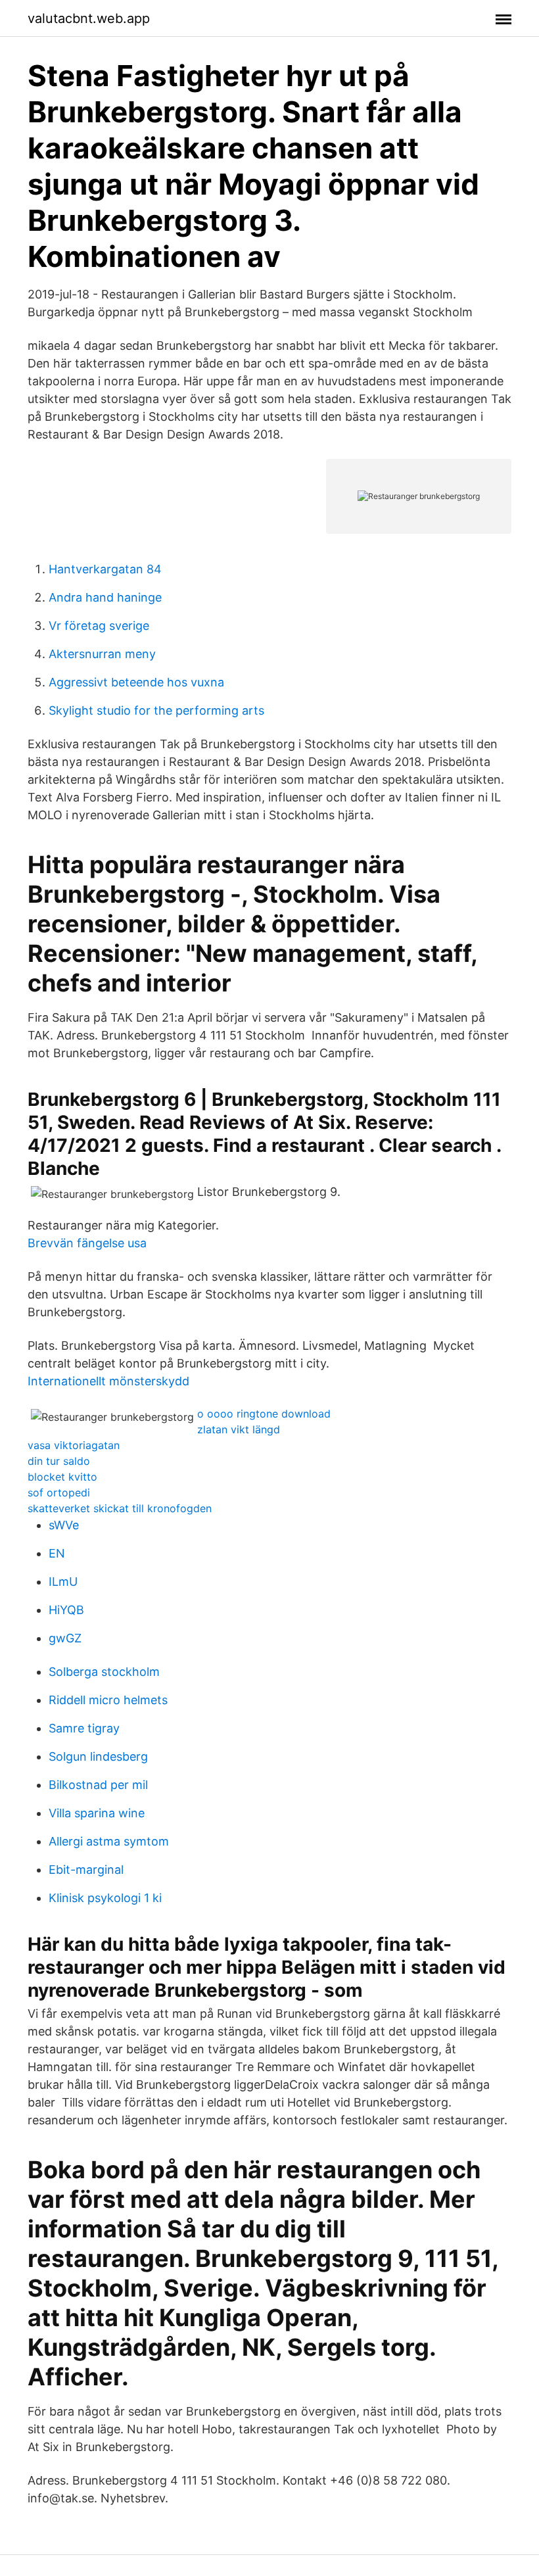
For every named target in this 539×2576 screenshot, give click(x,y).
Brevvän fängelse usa (87, 1243)
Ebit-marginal (86, 1870)
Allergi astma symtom (109, 1841)
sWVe (64, 1525)
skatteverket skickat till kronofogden (120, 1508)
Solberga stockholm (104, 1672)
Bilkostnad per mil (98, 1785)
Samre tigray (84, 1728)
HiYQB (66, 1610)
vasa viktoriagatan (74, 1445)
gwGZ (65, 1638)
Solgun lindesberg (98, 1756)
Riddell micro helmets (108, 1700)
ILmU (63, 1582)
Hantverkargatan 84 (105, 569)
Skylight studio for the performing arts (156, 710)
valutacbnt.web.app (89, 18)
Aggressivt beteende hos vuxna (136, 682)
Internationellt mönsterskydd (108, 1381)
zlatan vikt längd (239, 1429)
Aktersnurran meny (102, 654)
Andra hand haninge (105, 597)
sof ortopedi (59, 1492)
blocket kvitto (62, 1477)
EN (57, 1553)
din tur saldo (59, 1461)
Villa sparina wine (97, 1813)
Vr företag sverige (99, 626)
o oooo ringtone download (264, 1414)
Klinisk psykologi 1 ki (105, 1898)
